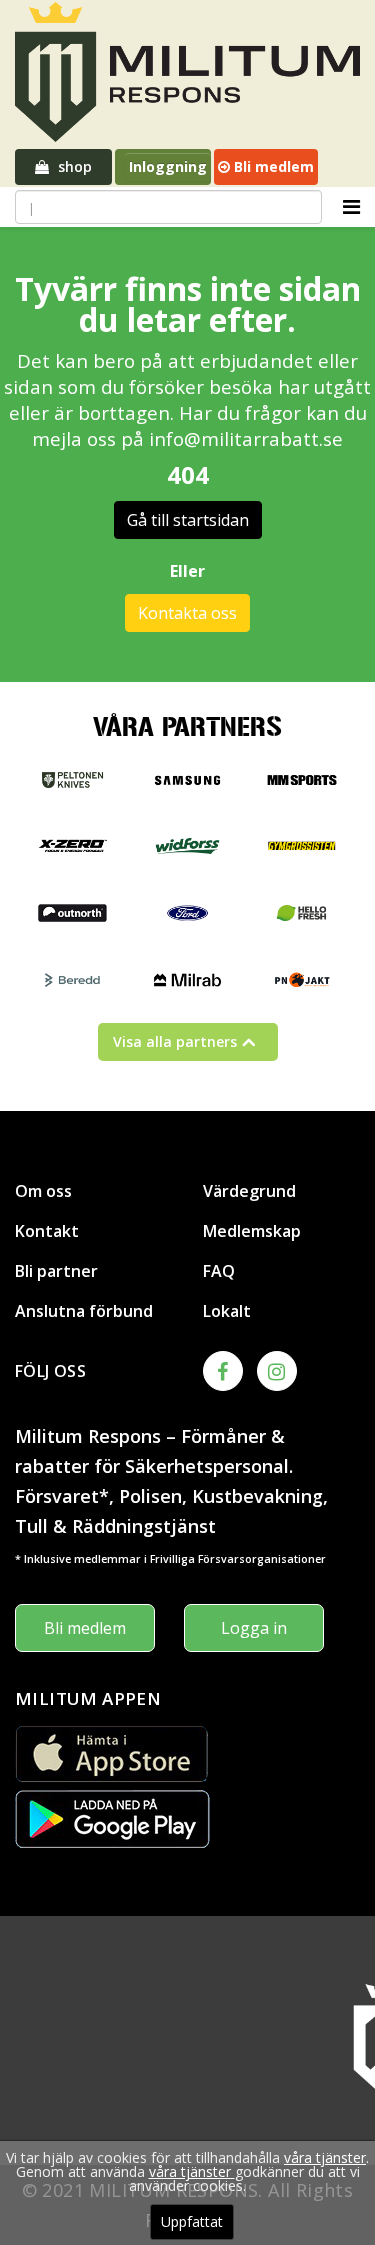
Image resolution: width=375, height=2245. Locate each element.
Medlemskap (252, 1231)
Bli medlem (272, 166)
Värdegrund (249, 1191)
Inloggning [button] (168, 166)
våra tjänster (325, 2157)
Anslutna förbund (84, 1311)
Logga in (254, 1628)
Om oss (43, 1191)
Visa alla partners (175, 1041)
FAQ (219, 1271)
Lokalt (227, 1311)
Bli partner (56, 1271)
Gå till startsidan (188, 520)
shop (73, 166)
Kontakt (47, 1231)
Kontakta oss (187, 613)
